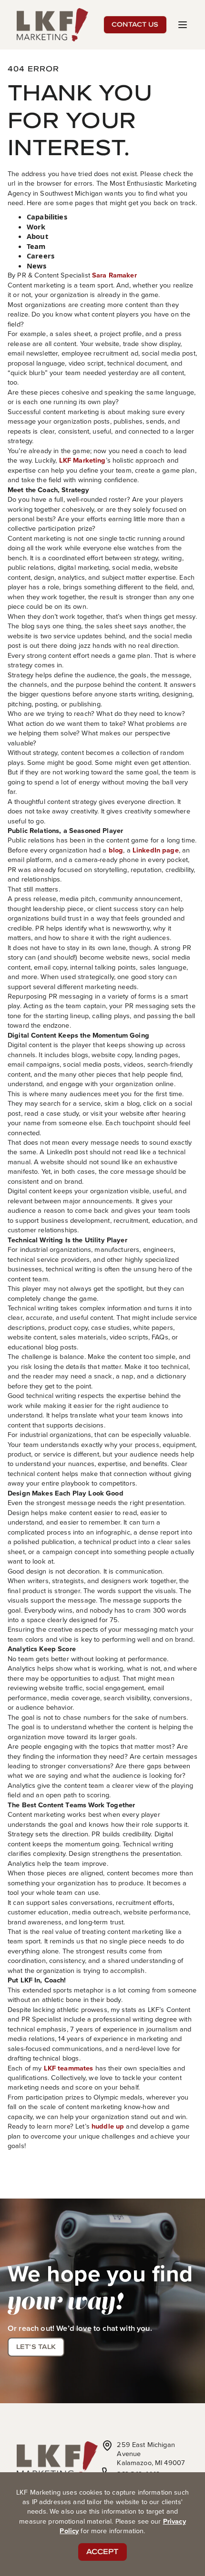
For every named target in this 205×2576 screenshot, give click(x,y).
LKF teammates (69, 2068)
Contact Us (135, 24)
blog (116, 850)
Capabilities (47, 217)
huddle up (108, 2126)
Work (36, 227)
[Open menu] (183, 25)
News (37, 266)
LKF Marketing (82, 460)
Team (36, 246)
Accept (103, 2551)
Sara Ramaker (114, 275)
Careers (41, 256)
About (37, 236)
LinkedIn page (156, 850)
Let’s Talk (36, 2347)
